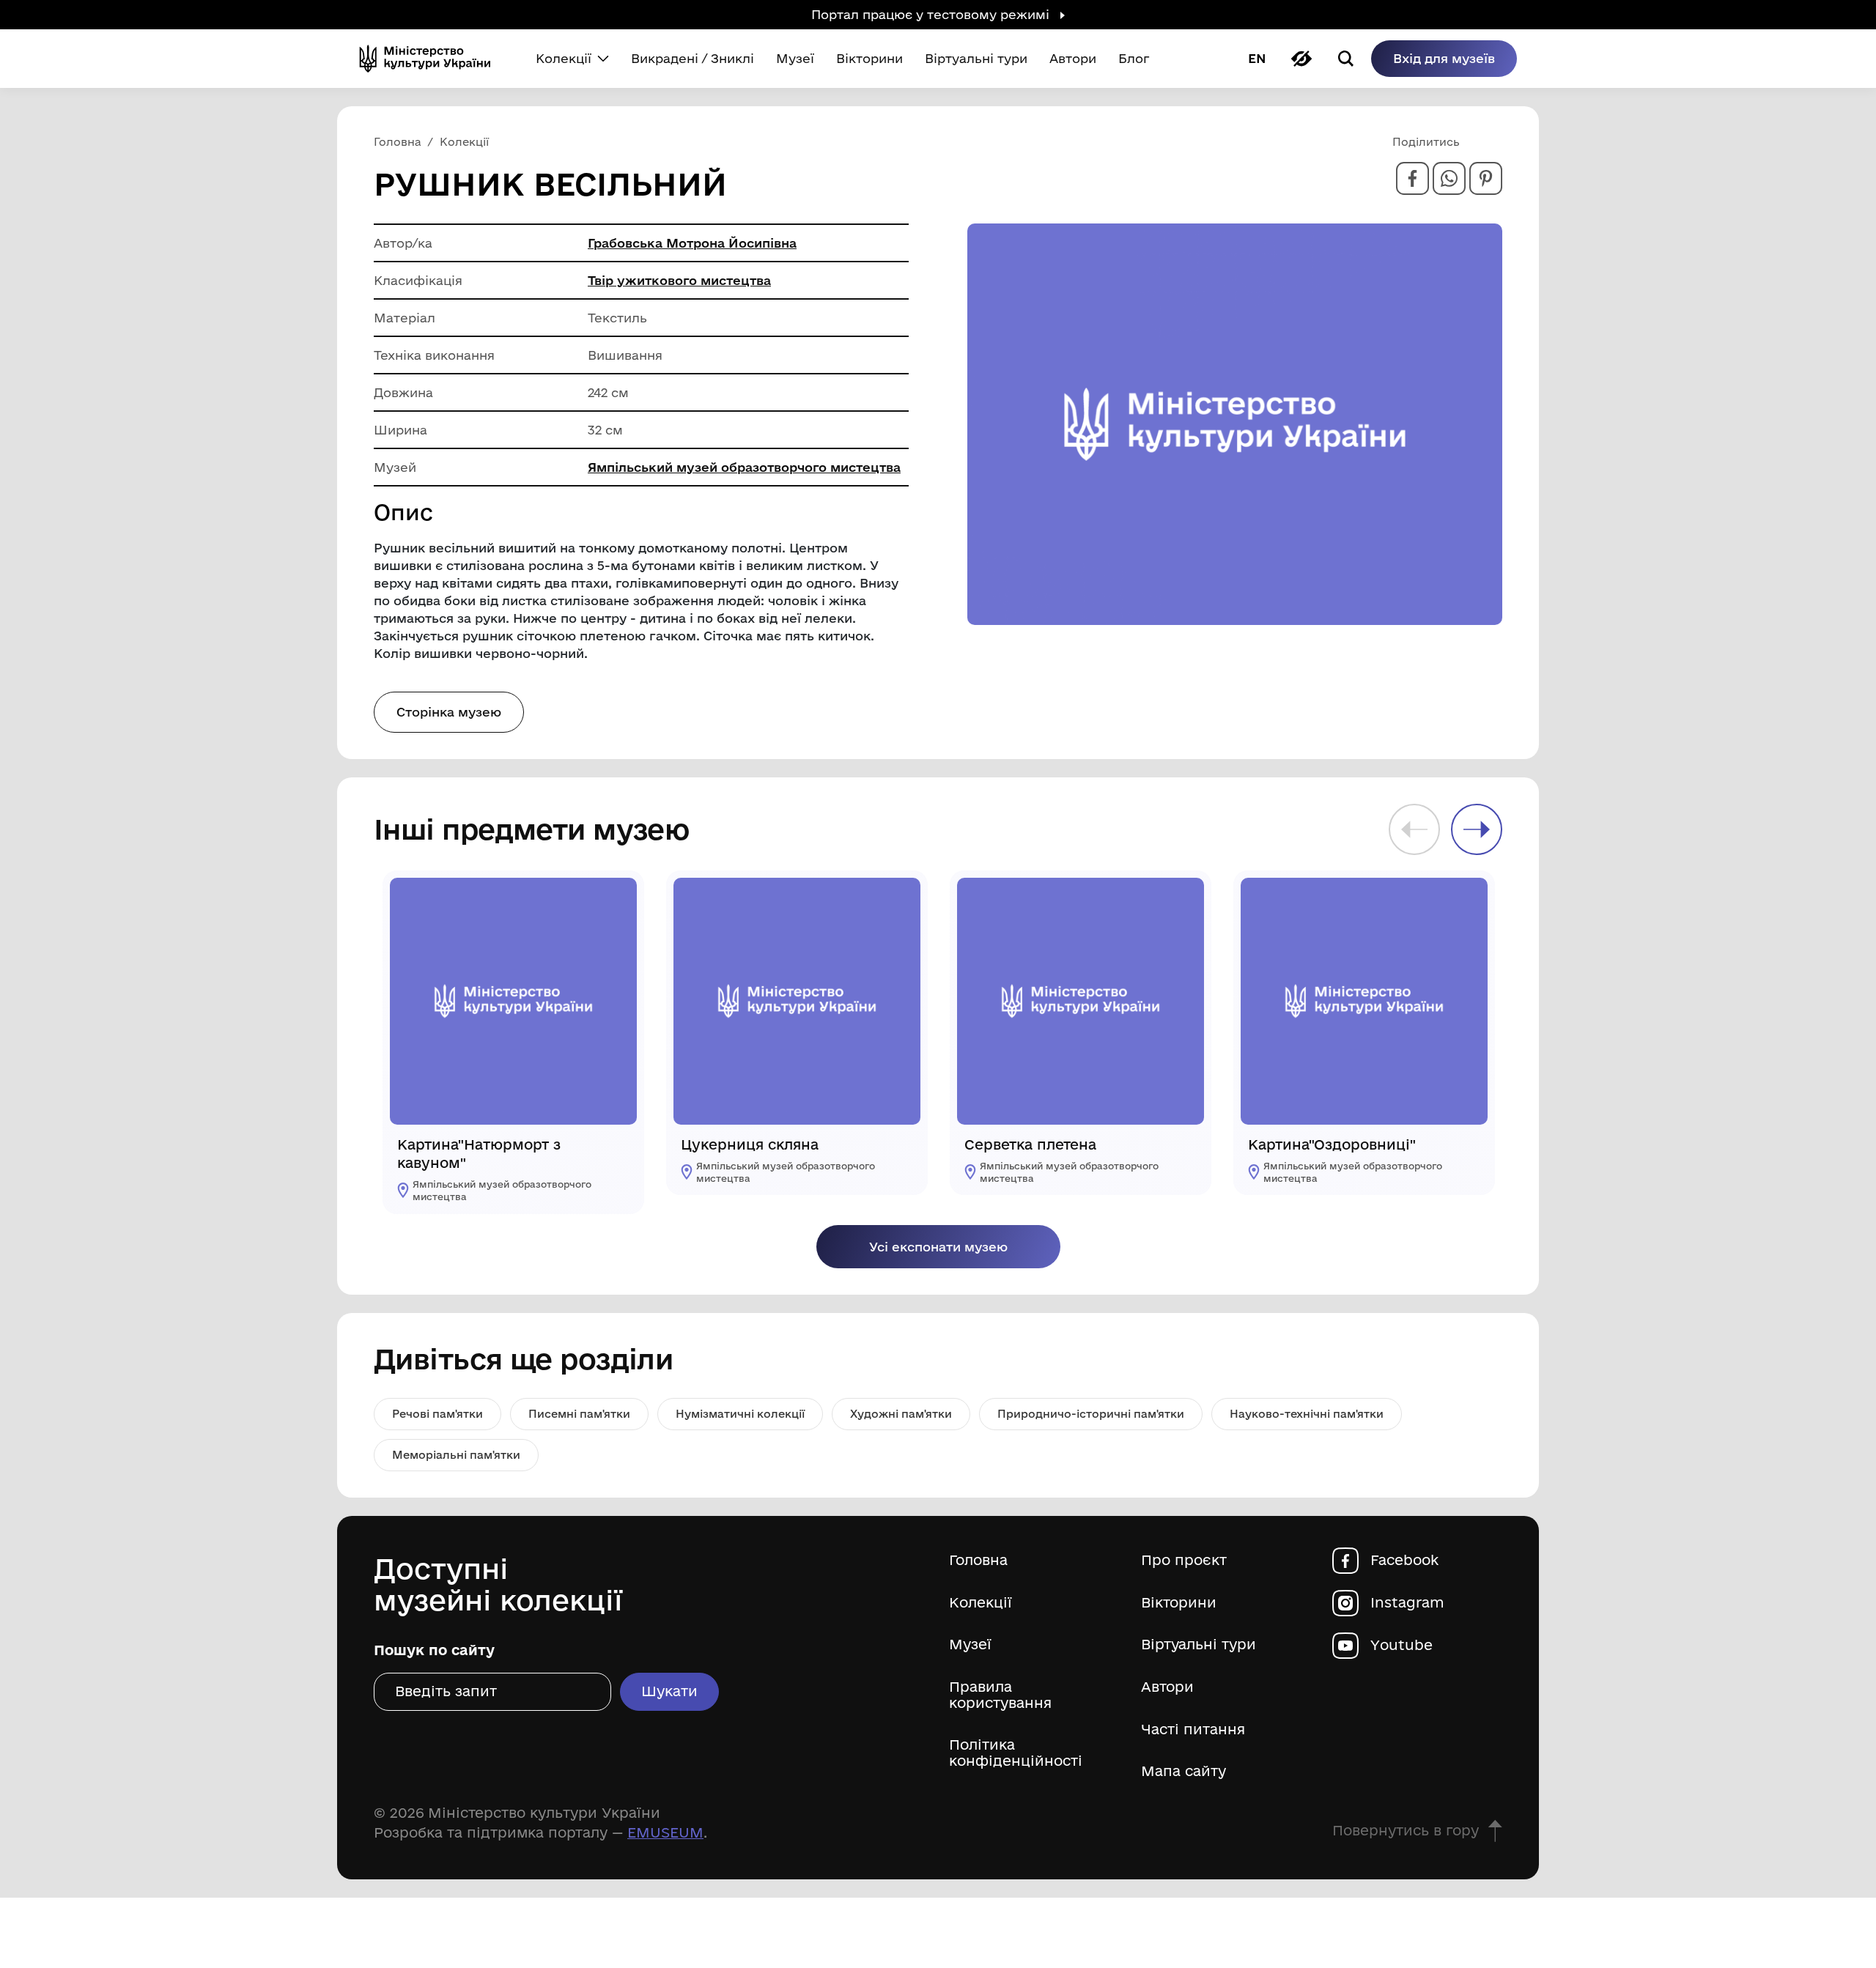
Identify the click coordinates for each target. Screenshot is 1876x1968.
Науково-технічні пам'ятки (1307, 1414)
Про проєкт (1184, 1560)
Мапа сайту (1183, 1771)
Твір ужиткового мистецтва (679, 280)
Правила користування (1000, 1695)
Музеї (970, 1645)
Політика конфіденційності (1016, 1753)
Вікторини (1179, 1603)
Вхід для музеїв (1444, 58)
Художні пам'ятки (901, 1414)
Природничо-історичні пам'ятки (1091, 1414)
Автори (1167, 1687)
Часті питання (1193, 1730)
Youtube (1402, 1645)
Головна (978, 1560)
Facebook (1404, 1560)
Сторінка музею (449, 712)
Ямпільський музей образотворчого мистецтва (744, 467)
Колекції (981, 1603)
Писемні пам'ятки (579, 1414)
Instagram (1407, 1603)
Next (1477, 829)
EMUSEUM (665, 1832)
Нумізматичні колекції (740, 1414)
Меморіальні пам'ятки (456, 1455)
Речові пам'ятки (437, 1414)
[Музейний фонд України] (431, 59)
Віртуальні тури (1199, 1645)
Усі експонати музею (938, 1247)
